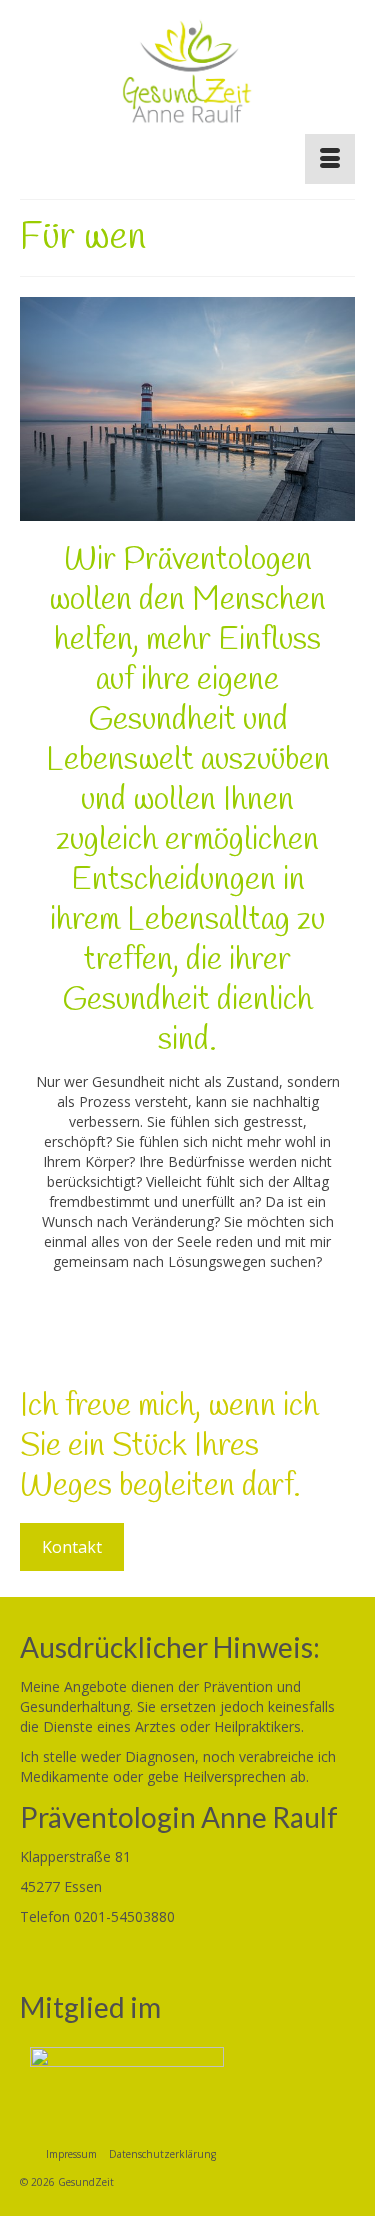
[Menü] (330, 159)
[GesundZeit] (187, 79)
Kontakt (72, 1547)
